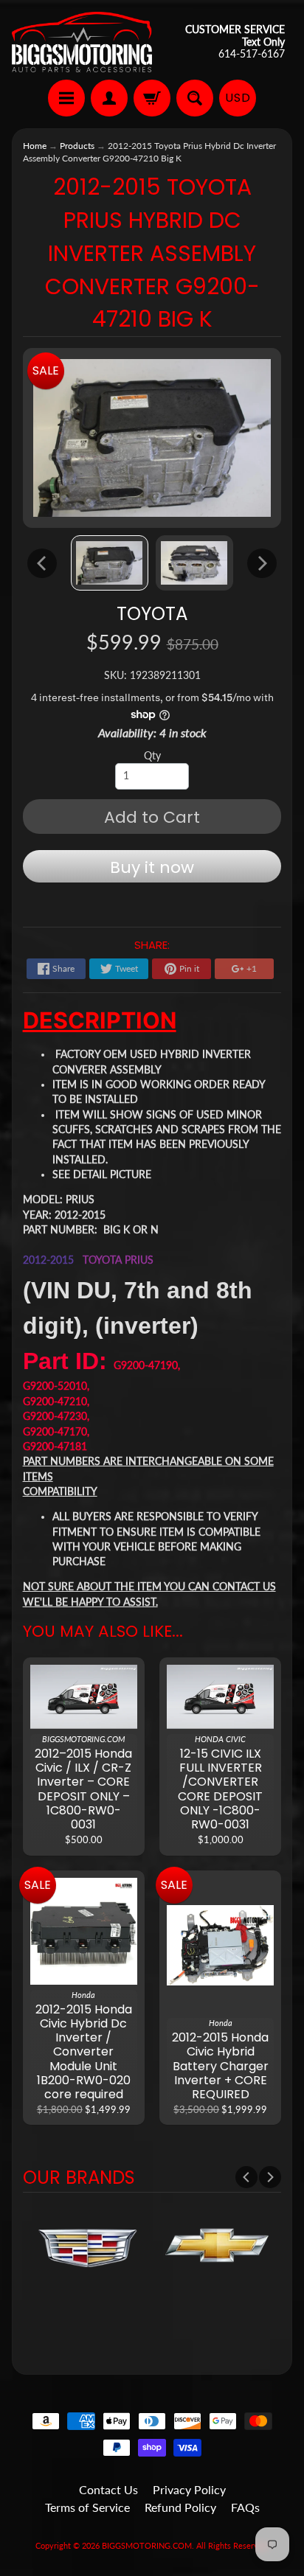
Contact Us (108, 2489)
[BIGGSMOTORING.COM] (82, 42)
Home (35, 146)
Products (77, 146)
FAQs (245, 2507)
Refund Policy (180, 2507)
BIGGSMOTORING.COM (147, 2545)
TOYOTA (152, 614)
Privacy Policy (189, 2489)
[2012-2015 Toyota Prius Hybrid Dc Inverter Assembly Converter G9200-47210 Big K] (110, 563)
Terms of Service (87, 2507)
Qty (152, 756)
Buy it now (152, 867)
